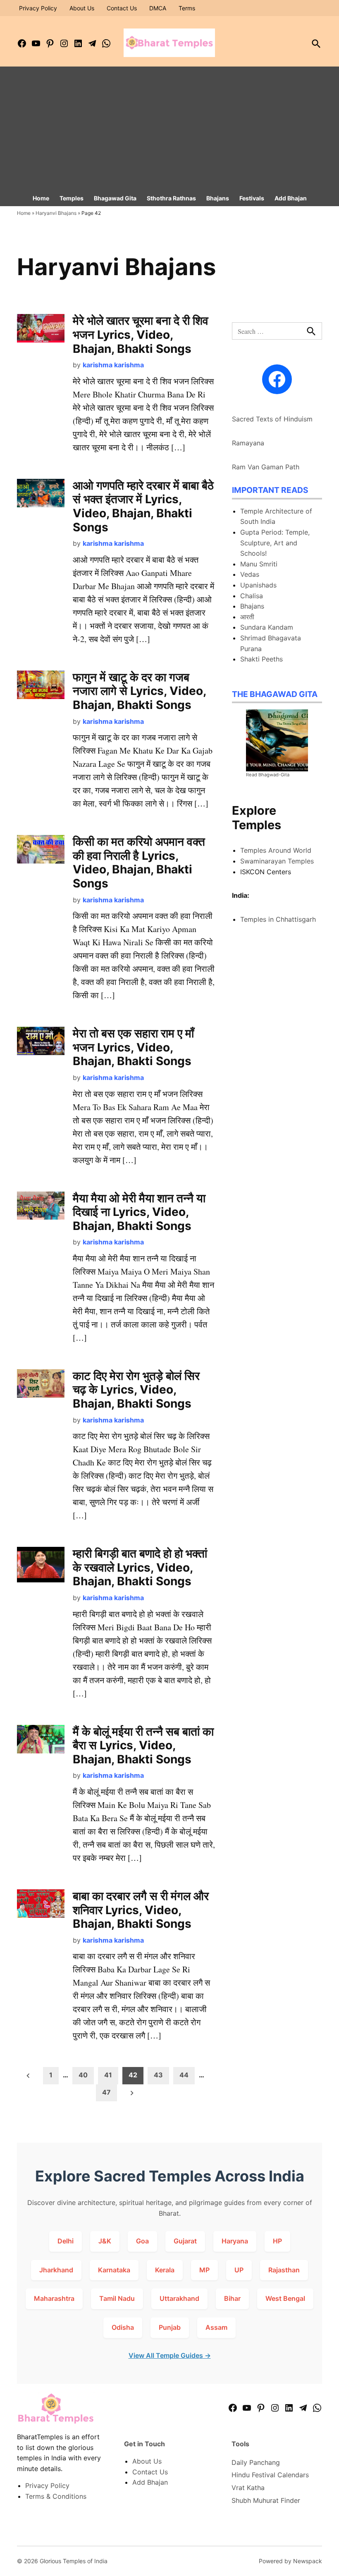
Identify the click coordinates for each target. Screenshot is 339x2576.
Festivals (252, 198)
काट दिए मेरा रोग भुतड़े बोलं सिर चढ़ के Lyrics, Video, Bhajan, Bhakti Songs (136, 1390)
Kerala (165, 2270)
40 (83, 2075)
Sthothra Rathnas (171, 198)
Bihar (232, 2298)
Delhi (66, 2241)
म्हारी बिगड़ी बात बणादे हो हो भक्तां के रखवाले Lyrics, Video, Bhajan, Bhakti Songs (140, 1567)
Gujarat (185, 2241)
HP (277, 2241)
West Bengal (285, 2298)
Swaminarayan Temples (277, 861)
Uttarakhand (179, 2298)
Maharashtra (54, 2298)
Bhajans (218, 198)
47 (106, 2092)
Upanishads (258, 585)
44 (184, 2075)
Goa (142, 2241)
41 (108, 2075)
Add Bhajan (291, 198)
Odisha (123, 2327)
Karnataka (114, 2270)
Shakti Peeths (261, 659)
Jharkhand (56, 2270)
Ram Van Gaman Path (266, 467)
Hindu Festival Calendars (270, 2475)
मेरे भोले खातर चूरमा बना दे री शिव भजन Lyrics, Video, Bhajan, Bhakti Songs (141, 334)
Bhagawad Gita (115, 198)
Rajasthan (284, 2270)
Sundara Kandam (267, 627)
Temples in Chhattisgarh (278, 919)
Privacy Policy (38, 8)
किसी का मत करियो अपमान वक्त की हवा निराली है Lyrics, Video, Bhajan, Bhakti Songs (139, 862)
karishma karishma (113, 365)
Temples (72, 198)
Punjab (170, 2327)
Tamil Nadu (117, 2298)
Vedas (250, 574)
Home (41, 198)
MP (204, 2270)
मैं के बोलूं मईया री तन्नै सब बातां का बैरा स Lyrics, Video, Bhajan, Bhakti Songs (143, 1745)
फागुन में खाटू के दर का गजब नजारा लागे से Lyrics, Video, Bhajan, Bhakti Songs (139, 691)
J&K (105, 2241)
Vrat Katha (248, 2488)
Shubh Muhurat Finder (266, 2500)
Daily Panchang (256, 2462)
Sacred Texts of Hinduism (272, 419)
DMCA (158, 8)
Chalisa (252, 596)
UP (239, 2270)
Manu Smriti (259, 564)
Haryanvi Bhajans (56, 213)
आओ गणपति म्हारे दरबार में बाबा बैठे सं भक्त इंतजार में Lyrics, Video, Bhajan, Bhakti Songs (143, 506)
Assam (216, 2327)
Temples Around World (276, 850)
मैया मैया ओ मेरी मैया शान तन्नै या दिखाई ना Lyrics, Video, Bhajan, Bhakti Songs (139, 1212)
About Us (82, 8)
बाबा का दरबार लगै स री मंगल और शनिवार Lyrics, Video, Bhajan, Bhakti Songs (141, 1910)
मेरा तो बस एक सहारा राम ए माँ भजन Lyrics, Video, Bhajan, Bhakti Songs (133, 1047)
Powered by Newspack (290, 2561)
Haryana (235, 2241)
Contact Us (122, 8)
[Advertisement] (169, 128)
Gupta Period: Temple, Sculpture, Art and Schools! (275, 543)
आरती (247, 617)
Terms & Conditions (56, 2496)
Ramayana (248, 443)
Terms (187, 8)
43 (158, 2075)
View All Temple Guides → (170, 2355)
